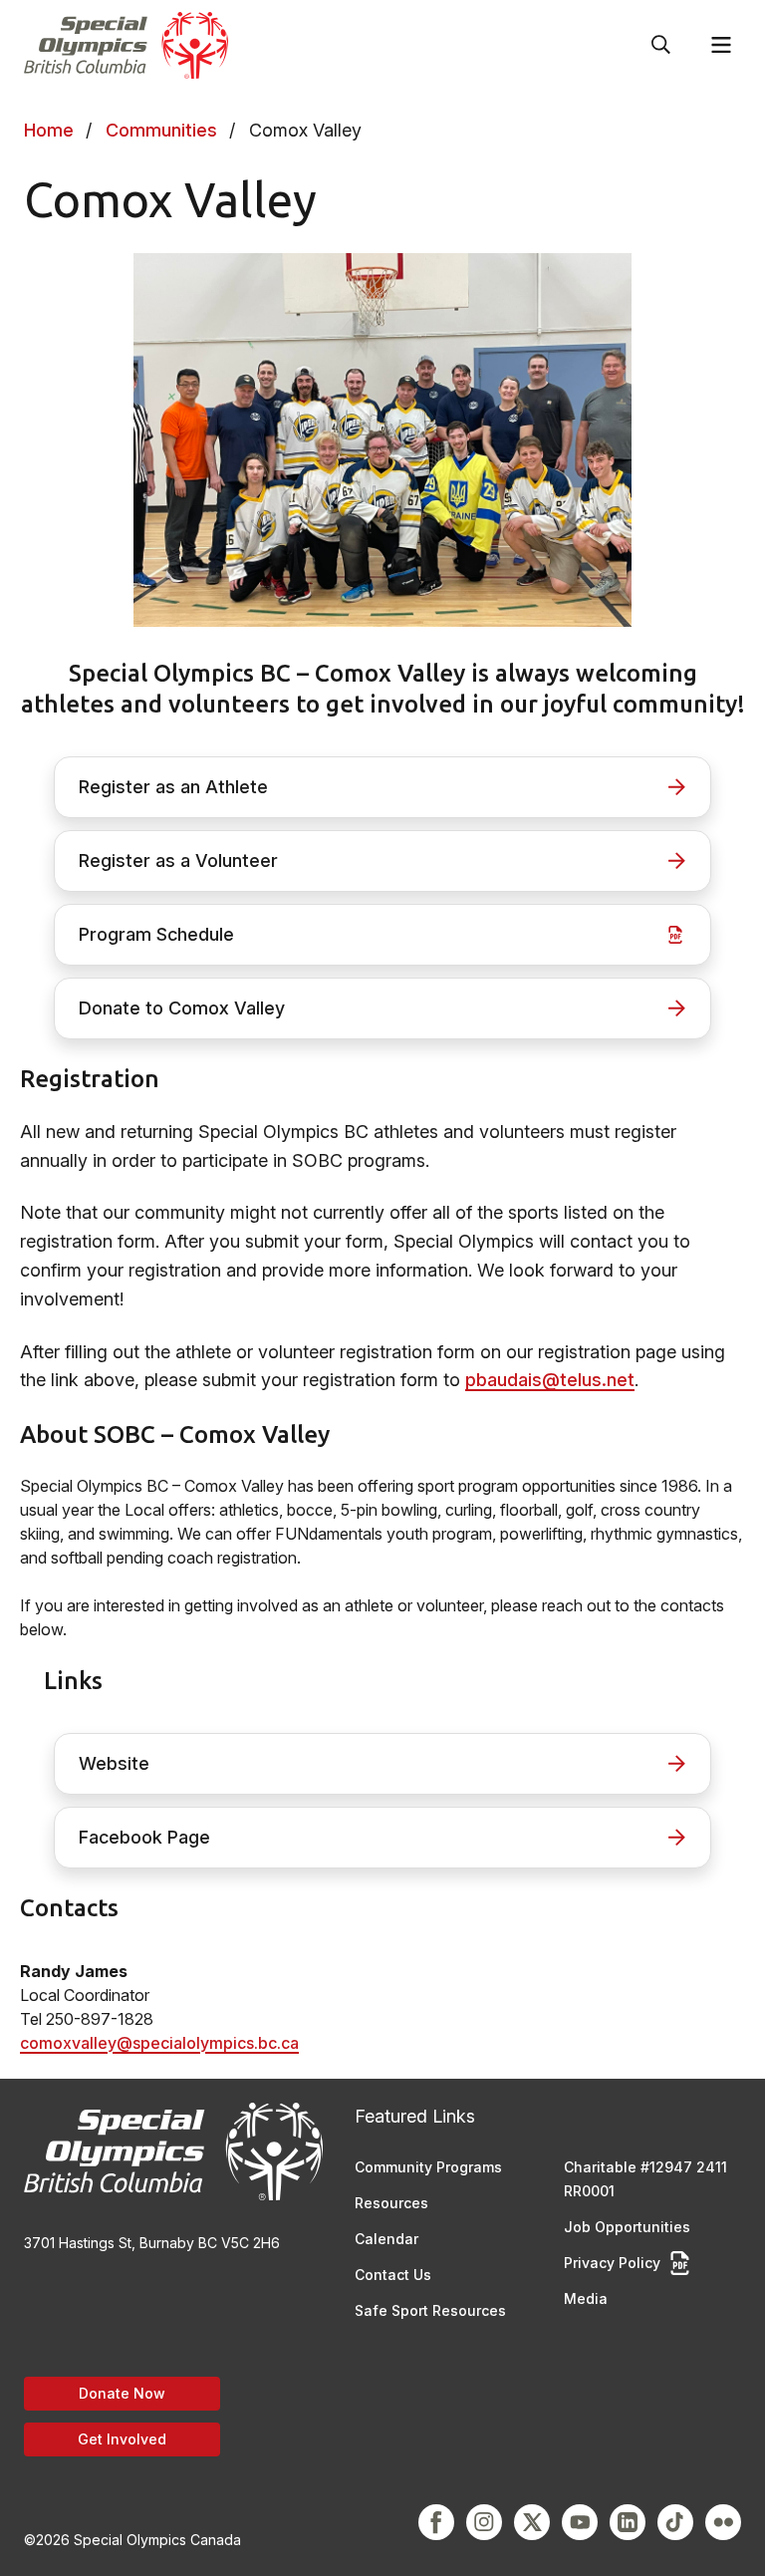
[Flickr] (723, 2522)
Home (49, 130)
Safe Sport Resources (430, 2310)
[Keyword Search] (661, 45)
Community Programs (428, 2167)
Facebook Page (144, 1837)
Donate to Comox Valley (182, 1008)
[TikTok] (675, 2522)
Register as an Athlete (173, 787)
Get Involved (122, 2439)
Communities (161, 130)
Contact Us (393, 2275)
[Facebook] (436, 2522)
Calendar (386, 2239)
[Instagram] (484, 2522)
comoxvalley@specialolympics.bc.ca (159, 2043)
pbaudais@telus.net (550, 1380)
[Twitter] (532, 2522)
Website (114, 1763)
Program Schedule (156, 934)
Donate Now (122, 2393)
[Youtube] (580, 2522)
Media (586, 2298)
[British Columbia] (126, 45)
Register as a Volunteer (178, 860)
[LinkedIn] (628, 2522)
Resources (391, 2203)
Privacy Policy (612, 2263)
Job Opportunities (627, 2227)
